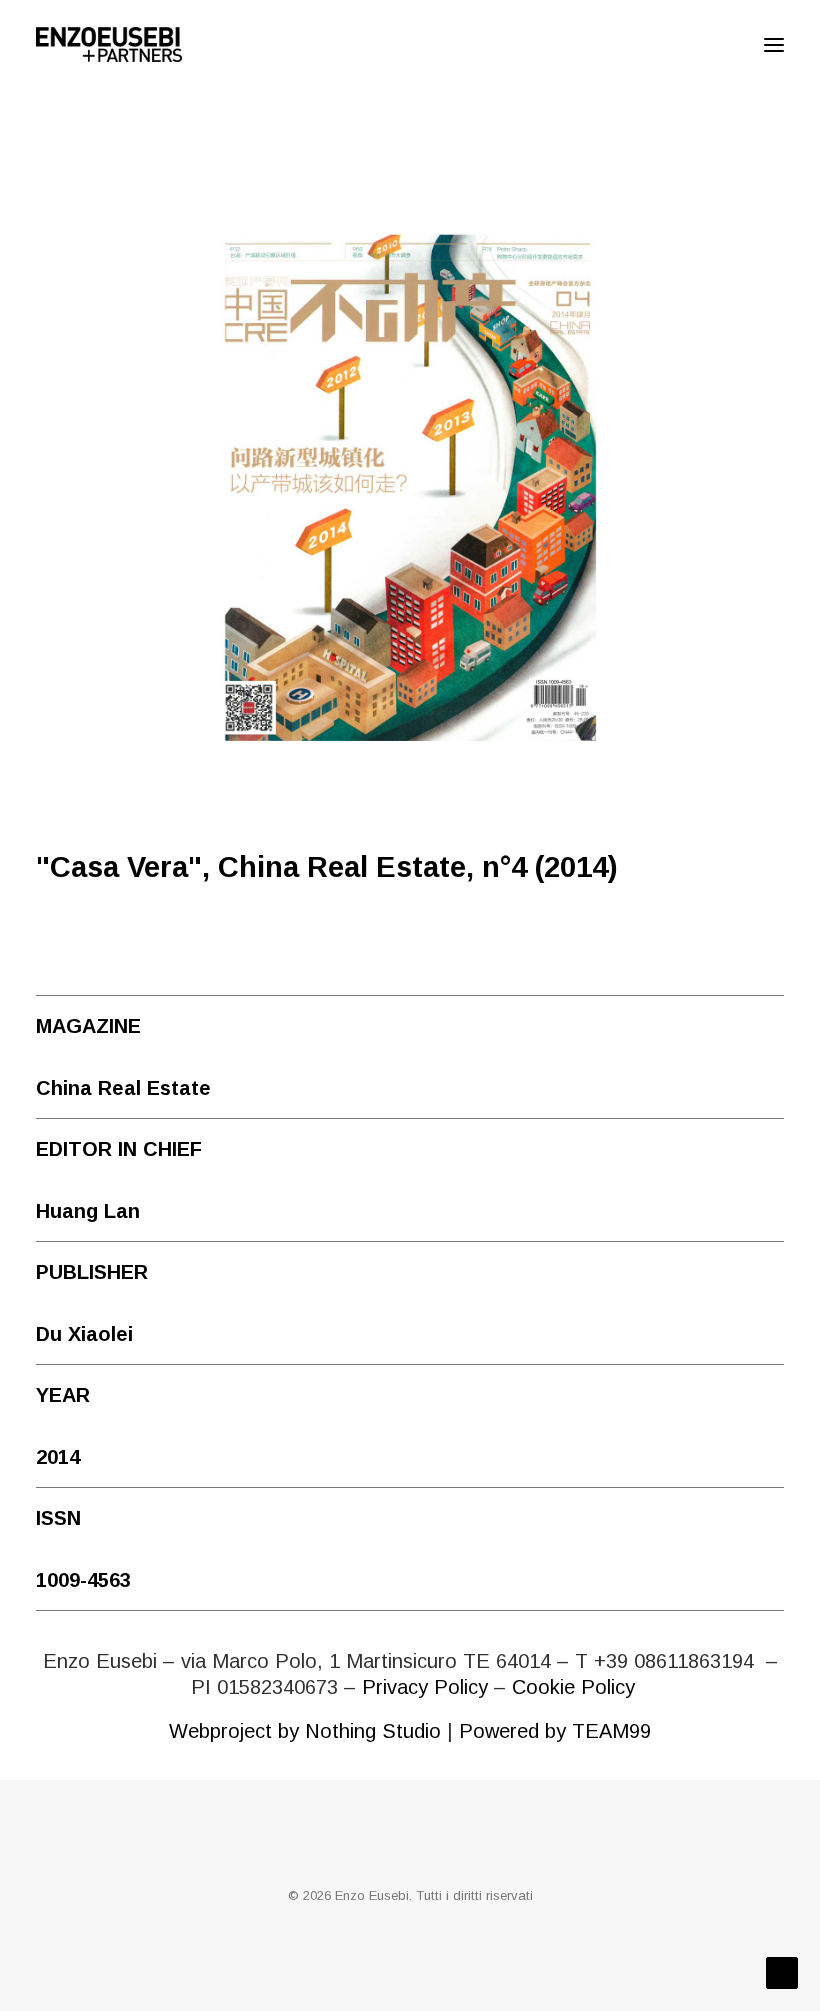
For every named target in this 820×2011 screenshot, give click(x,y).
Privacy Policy (425, 1687)
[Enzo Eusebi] (109, 44)
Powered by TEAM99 (555, 1731)
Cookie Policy (573, 1687)
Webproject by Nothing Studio (305, 1731)
